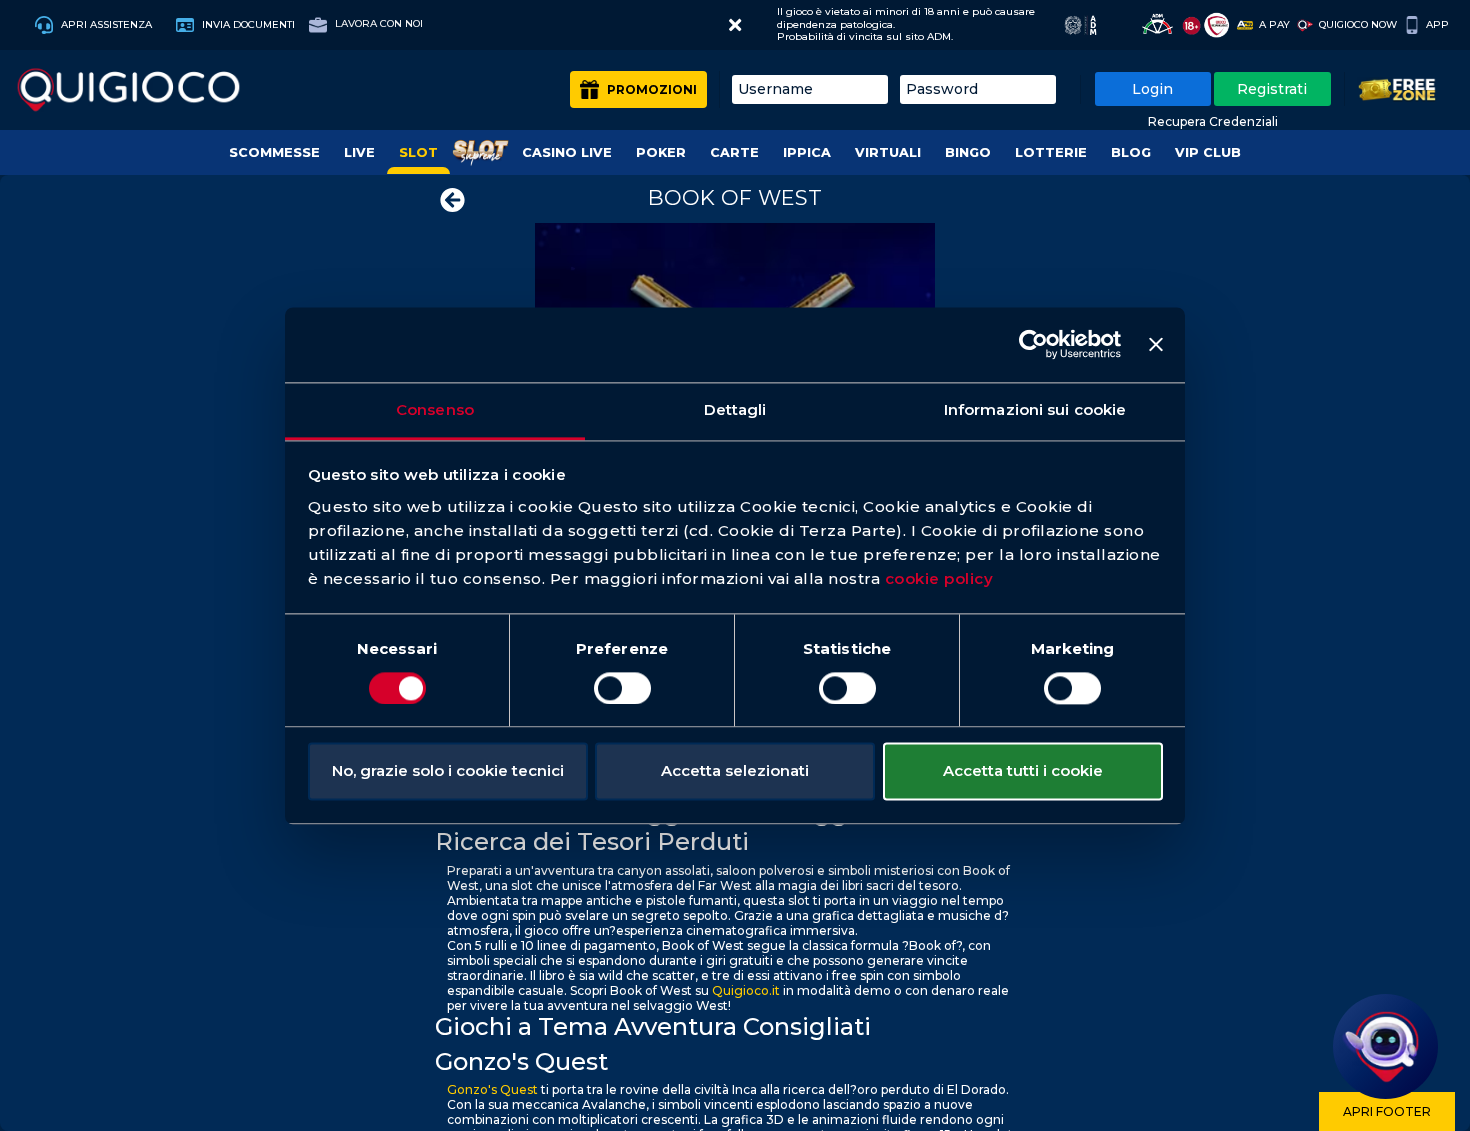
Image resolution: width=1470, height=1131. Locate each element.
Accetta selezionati (735, 771)
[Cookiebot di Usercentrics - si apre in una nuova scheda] (1033, 344)
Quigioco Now (1358, 24)
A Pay (1274, 24)
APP (1437, 24)
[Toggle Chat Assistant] (1385, 1046)
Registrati (1272, 89)
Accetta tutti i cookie (1023, 771)
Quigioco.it (746, 990)
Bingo (968, 152)
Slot (418, 152)
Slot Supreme (480, 153)
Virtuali (888, 152)
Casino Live (567, 152)
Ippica (807, 152)
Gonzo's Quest (492, 1089)
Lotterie (1051, 152)
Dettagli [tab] (735, 409)
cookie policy (939, 578)
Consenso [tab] (435, 409)
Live (359, 152)
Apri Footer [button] (1387, 1111)
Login (1152, 89)
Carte (734, 152)
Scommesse (274, 152)
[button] (735, 25)
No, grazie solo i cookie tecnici (448, 771)
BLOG (1131, 152)
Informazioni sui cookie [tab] (1035, 409)
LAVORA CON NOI (377, 23)
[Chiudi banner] (1156, 344)
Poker (661, 152)
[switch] (622, 688)
